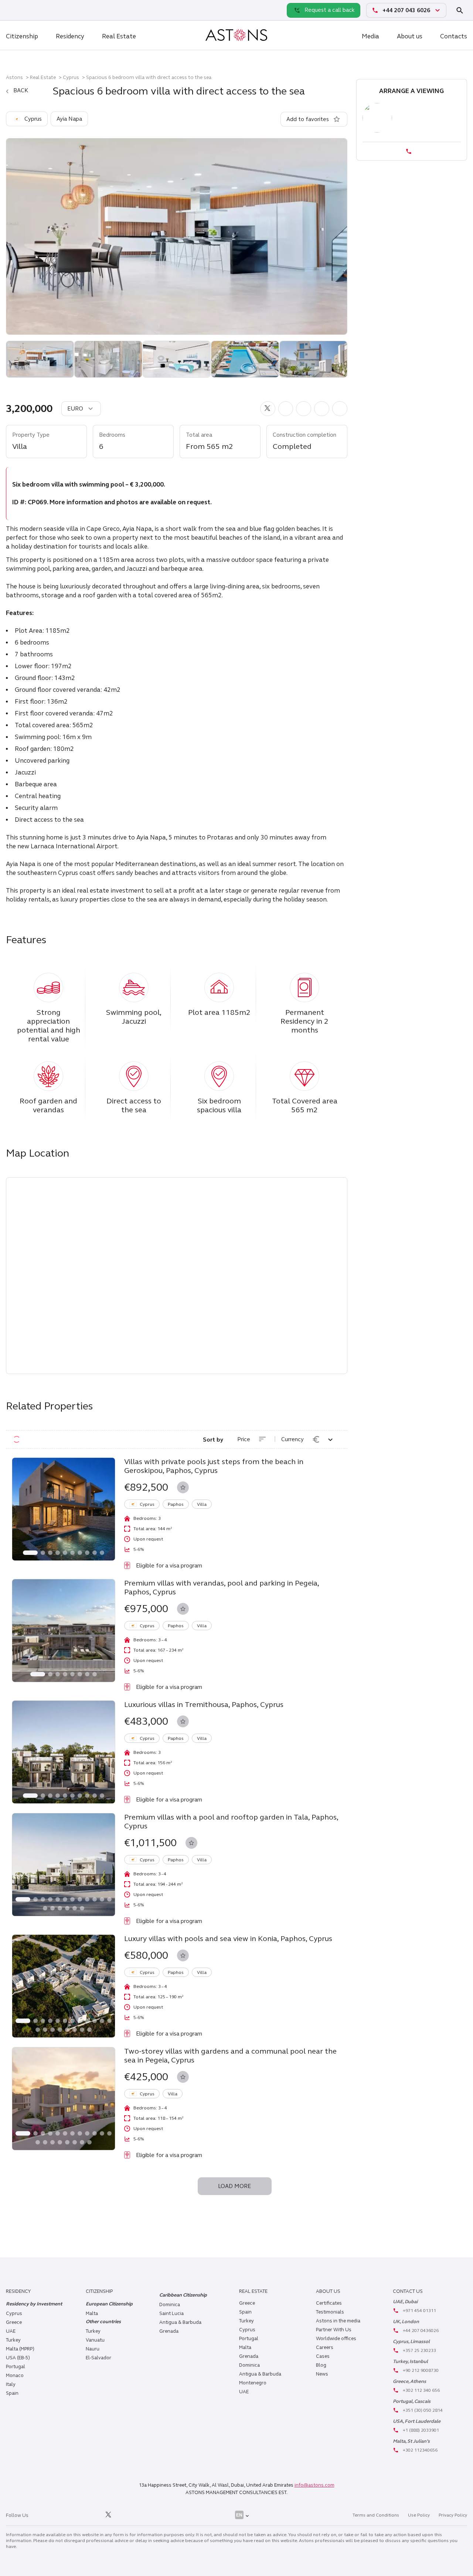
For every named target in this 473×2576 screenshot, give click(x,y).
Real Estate (119, 36)
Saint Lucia (171, 2314)
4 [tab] (58, 1553)
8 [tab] (87, 1553)
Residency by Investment (34, 2304)
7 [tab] (80, 1553)
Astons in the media (338, 2321)
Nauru (93, 2349)
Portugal (16, 2367)
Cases (323, 2356)
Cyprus (71, 77)
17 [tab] (75, 1908)
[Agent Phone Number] (412, 151)
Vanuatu (95, 2340)
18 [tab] (82, 1908)
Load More (234, 2186)
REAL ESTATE (253, 2291)
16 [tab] (67, 1908)
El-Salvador (98, 2358)
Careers (325, 2347)
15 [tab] (60, 1908)
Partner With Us (334, 2330)
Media (370, 36)
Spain (12, 2393)
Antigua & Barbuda (180, 2322)
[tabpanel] (64, 1509)
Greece (14, 2322)
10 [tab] (102, 1553)
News (322, 2374)
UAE (11, 2331)
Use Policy (419, 2515)
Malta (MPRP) (20, 2349)
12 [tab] (109, 1899)
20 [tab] (89, 2030)
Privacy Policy (453, 2515)
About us (410, 36)
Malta (245, 2347)
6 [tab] (72, 1553)
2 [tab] (43, 1553)
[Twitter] (108, 2515)
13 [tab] (45, 1908)
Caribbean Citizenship (183, 2295)
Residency (70, 36)
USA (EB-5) (18, 2358)
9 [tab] (95, 1553)
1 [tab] (30, 1553)
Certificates (329, 2303)
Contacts (454, 36)
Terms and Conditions (376, 2515)
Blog (321, 2365)
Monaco (15, 2376)
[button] (268, 409)
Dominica (170, 2305)
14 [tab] (52, 1908)
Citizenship (22, 36)
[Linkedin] (42, 2515)
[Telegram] (30, 10)
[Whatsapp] (13, 10)
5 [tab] (65, 1553)
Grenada (169, 2331)
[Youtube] (125, 2515)
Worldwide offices (336, 2339)
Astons (14, 77)
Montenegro (253, 2383)
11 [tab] (102, 1899)
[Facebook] (75, 2515)
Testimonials (330, 2312)
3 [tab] (50, 1553)
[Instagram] (58, 2515)
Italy (11, 2384)
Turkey (13, 2340)
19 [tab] (82, 2030)
